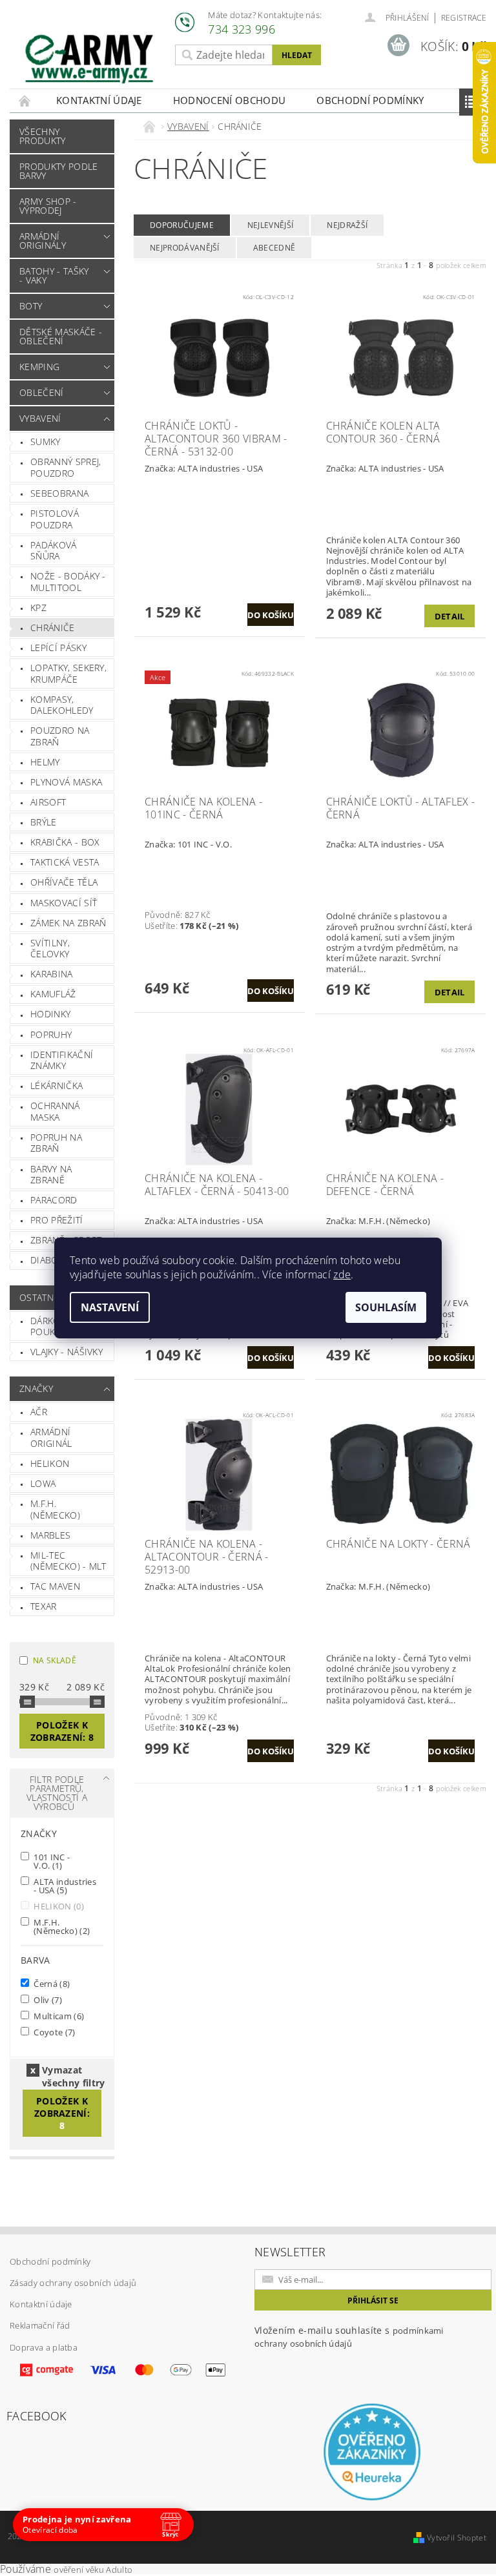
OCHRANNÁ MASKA (55, 1111)
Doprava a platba (44, 2347)
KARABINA (52, 974)
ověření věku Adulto (93, 2570)
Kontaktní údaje (99, 100)
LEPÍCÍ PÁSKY (58, 648)
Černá (51, 1983)
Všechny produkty (43, 136)
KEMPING (39, 367)
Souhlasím (386, 1307)
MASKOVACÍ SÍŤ (64, 903)
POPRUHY (51, 1034)
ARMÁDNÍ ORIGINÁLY (43, 241)
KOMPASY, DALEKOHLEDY (62, 705)
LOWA (43, 1483)
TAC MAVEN (55, 1586)
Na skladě (55, 1660)
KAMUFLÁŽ (53, 994)
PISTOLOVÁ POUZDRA (55, 519)
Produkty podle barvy (58, 171)
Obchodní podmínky (370, 100)
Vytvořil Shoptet (457, 2538)
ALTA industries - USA (64, 1885)
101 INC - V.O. (51, 1861)
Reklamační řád (40, 2325)
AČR (39, 1412)
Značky (36, 1388)
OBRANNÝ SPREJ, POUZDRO (66, 467)
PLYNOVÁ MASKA (66, 782)
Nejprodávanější (185, 248)
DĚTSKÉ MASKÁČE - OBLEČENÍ (61, 336)
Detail (450, 616)
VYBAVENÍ (40, 418)
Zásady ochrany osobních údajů (73, 2283)
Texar (44, 1606)
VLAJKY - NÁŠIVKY (67, 1352)
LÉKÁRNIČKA (57, 1085)
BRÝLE (44, 822)
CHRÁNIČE (53, 628)
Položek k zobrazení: (62, 1731)
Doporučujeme (182, 225)
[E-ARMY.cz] (89, 59)
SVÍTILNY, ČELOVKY (50, 949)
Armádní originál (51, 1438)
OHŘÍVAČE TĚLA (64, 882)
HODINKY (50, 1014)
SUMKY (46, 441)
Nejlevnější (271, 225)
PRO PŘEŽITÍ (57, 1220)
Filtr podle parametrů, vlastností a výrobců (57, 1793)
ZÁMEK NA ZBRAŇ (68, 923)
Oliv (47, 2000)
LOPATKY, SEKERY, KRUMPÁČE (68, 673)
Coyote (54, 2032)
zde (342, 1274)
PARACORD (54, 1200)
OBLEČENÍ (42, 392)
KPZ (38, 608)
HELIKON (50, 1463)
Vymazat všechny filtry (73, 2070)
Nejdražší (347, 225)
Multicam (58, 2016)
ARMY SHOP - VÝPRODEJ (48, 206)
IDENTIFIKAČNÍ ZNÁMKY (62, 1060)
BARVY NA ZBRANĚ (51, 1175)
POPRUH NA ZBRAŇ (56, 1143)
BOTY (31, 306)
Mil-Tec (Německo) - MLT (68, 1561)
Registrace (464, 18)
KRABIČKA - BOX (65, 842)
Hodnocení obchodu (229, 100)
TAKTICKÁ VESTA (65, 862)
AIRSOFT (48, 802)
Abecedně (274, 248)
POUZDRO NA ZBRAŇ (60, 736)
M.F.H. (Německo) (55, 1509)
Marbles (50, 1535)
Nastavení (110, 1307)
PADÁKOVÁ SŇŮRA (54, 551)
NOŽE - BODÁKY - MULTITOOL (68, 582)
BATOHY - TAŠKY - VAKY (54, 275)
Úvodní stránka (25, 100)
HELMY (45, 762)
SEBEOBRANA (59, 493)
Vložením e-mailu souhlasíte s (349, 2337)
